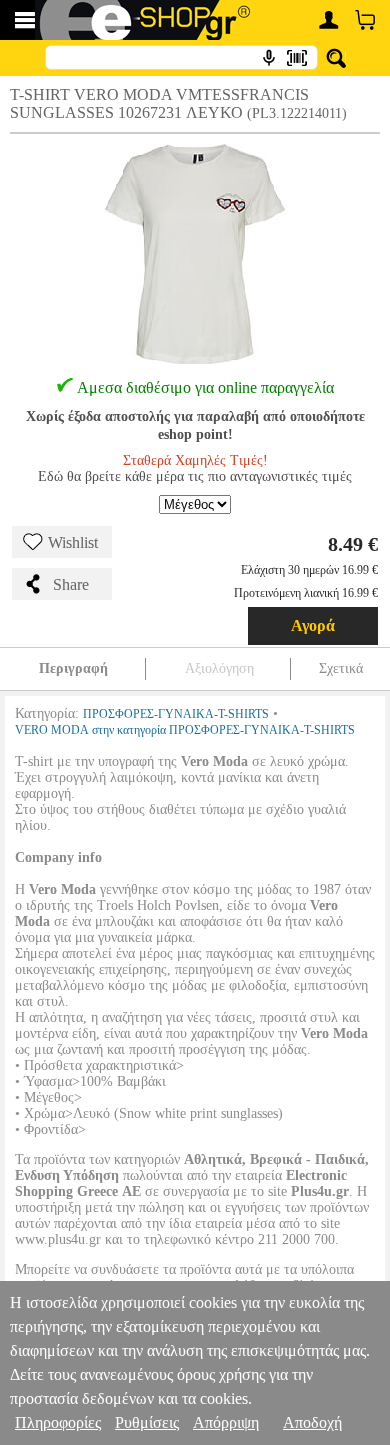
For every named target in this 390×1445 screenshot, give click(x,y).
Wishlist (73, 542)
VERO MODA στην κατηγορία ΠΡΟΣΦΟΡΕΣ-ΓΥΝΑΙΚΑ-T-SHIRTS (185, 730)
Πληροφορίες (58, 1422)
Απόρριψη (226, 1422)
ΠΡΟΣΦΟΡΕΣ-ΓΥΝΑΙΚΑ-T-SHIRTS (176, 714)
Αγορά (313, 625)
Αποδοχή (312, 1422)
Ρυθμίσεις (147, 1422)
